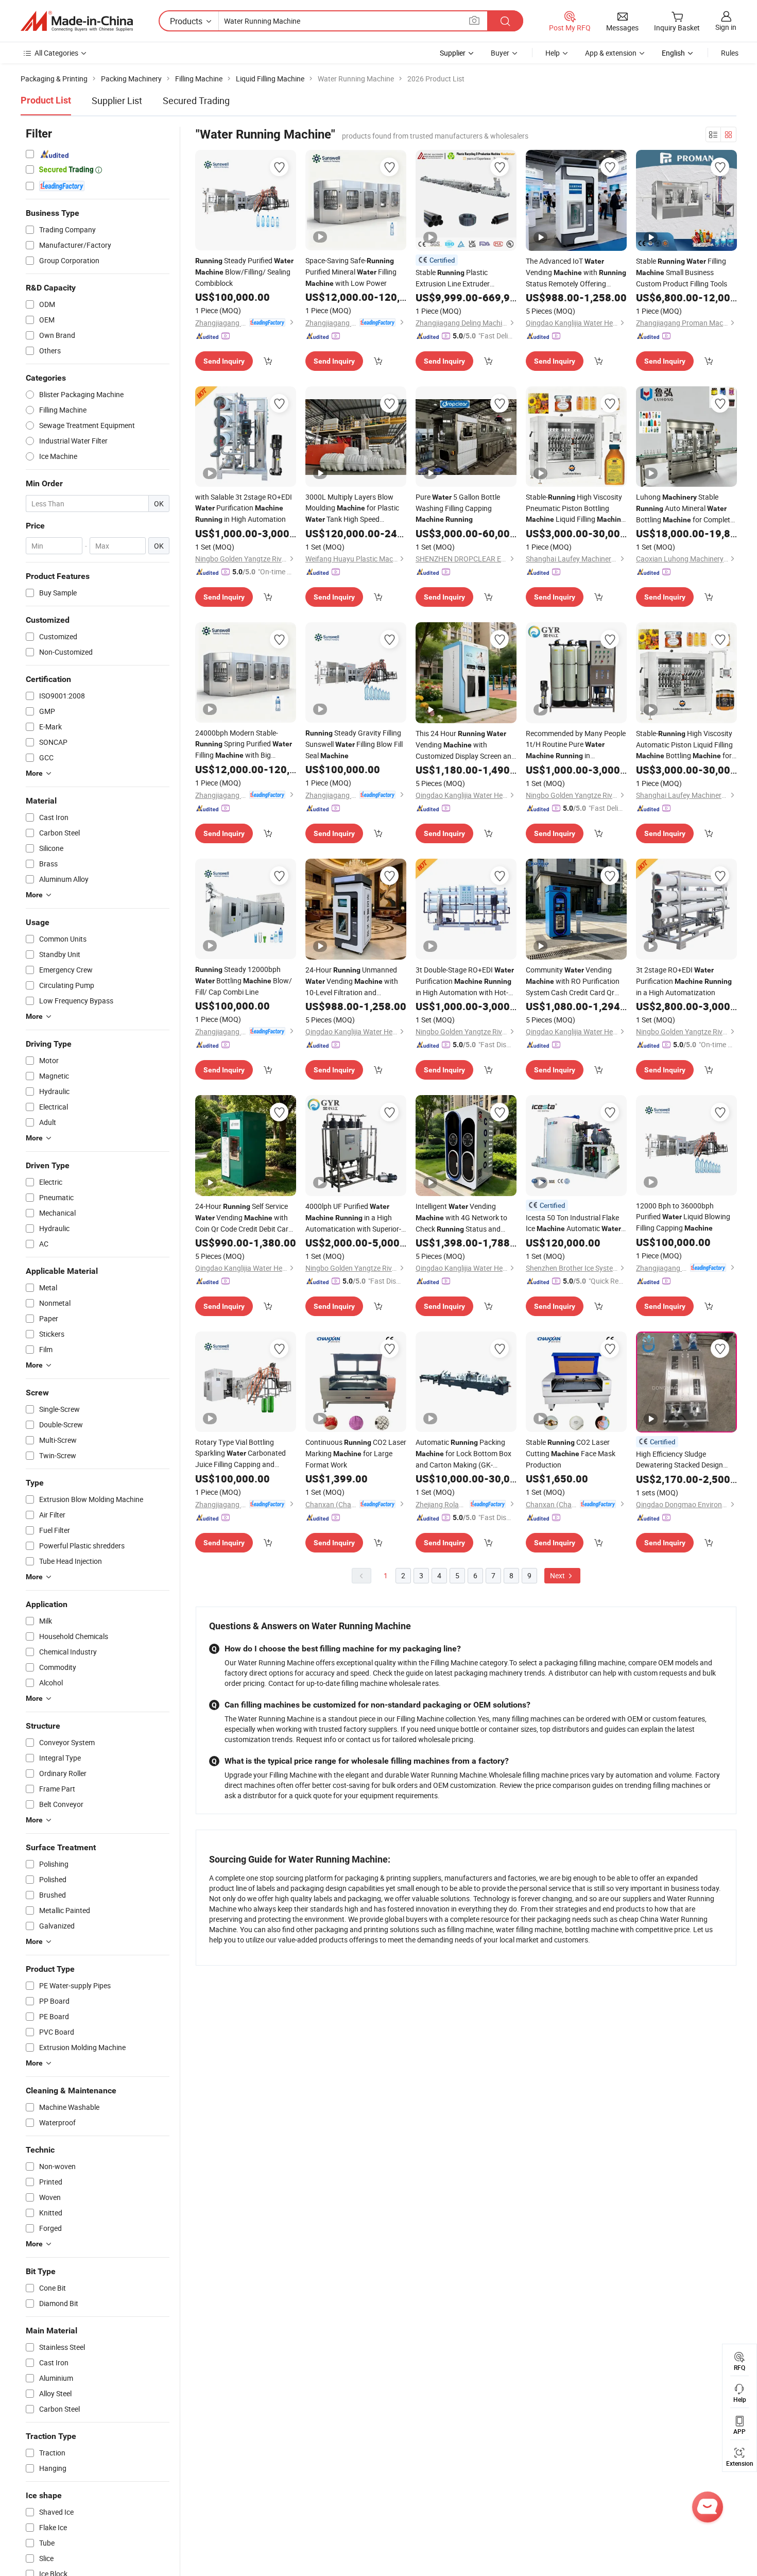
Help (553, 53)
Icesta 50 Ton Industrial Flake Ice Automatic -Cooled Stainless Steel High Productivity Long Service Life (574, 1223)
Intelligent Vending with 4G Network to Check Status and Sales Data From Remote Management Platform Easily (462, 1218)
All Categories (56, 53)
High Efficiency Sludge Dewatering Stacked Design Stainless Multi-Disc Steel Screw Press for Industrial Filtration (686, 1460)
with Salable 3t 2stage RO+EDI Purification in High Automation (244, 508)
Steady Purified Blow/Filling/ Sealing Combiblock (244, 272)
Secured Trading (196, 100)
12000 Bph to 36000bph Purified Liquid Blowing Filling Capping (683, 1217)
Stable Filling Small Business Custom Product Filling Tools (682, 272)
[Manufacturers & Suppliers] (77, 21)
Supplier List (117, 100)
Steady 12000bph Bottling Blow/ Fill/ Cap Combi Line (244, 980)
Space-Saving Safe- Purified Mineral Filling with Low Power (351, 272)
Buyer (500, 53)
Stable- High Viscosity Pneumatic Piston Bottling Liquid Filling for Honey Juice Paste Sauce (575, 508)
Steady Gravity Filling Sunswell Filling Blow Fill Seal (354, 744)
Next (558, 1575)
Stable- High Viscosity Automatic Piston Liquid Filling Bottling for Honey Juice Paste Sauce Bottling (684, 745)
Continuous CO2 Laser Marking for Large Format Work (356, 1453)
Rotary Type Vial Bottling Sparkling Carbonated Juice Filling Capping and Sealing (240, 1453)
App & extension (611, 53)
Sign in (726, 27)
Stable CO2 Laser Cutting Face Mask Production (571, 1453)
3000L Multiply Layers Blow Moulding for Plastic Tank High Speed (352, 508)
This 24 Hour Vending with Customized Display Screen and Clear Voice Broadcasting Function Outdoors (466, 745)
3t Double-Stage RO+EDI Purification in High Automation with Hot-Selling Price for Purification (465, 981)
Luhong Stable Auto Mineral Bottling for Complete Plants (685, 509)
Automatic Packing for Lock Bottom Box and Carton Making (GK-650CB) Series (463, 1454)
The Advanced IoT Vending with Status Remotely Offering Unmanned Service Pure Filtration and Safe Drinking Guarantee (576, 272)
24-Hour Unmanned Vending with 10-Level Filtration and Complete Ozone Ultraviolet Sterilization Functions (352, 981)
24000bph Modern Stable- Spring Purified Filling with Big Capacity (244, 744)
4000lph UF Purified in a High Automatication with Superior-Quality (353, 1218)
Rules (730, 53)
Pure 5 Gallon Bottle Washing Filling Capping (458, 508)
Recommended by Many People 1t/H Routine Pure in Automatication (576, 745)
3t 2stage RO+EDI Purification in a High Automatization (684, 981)
